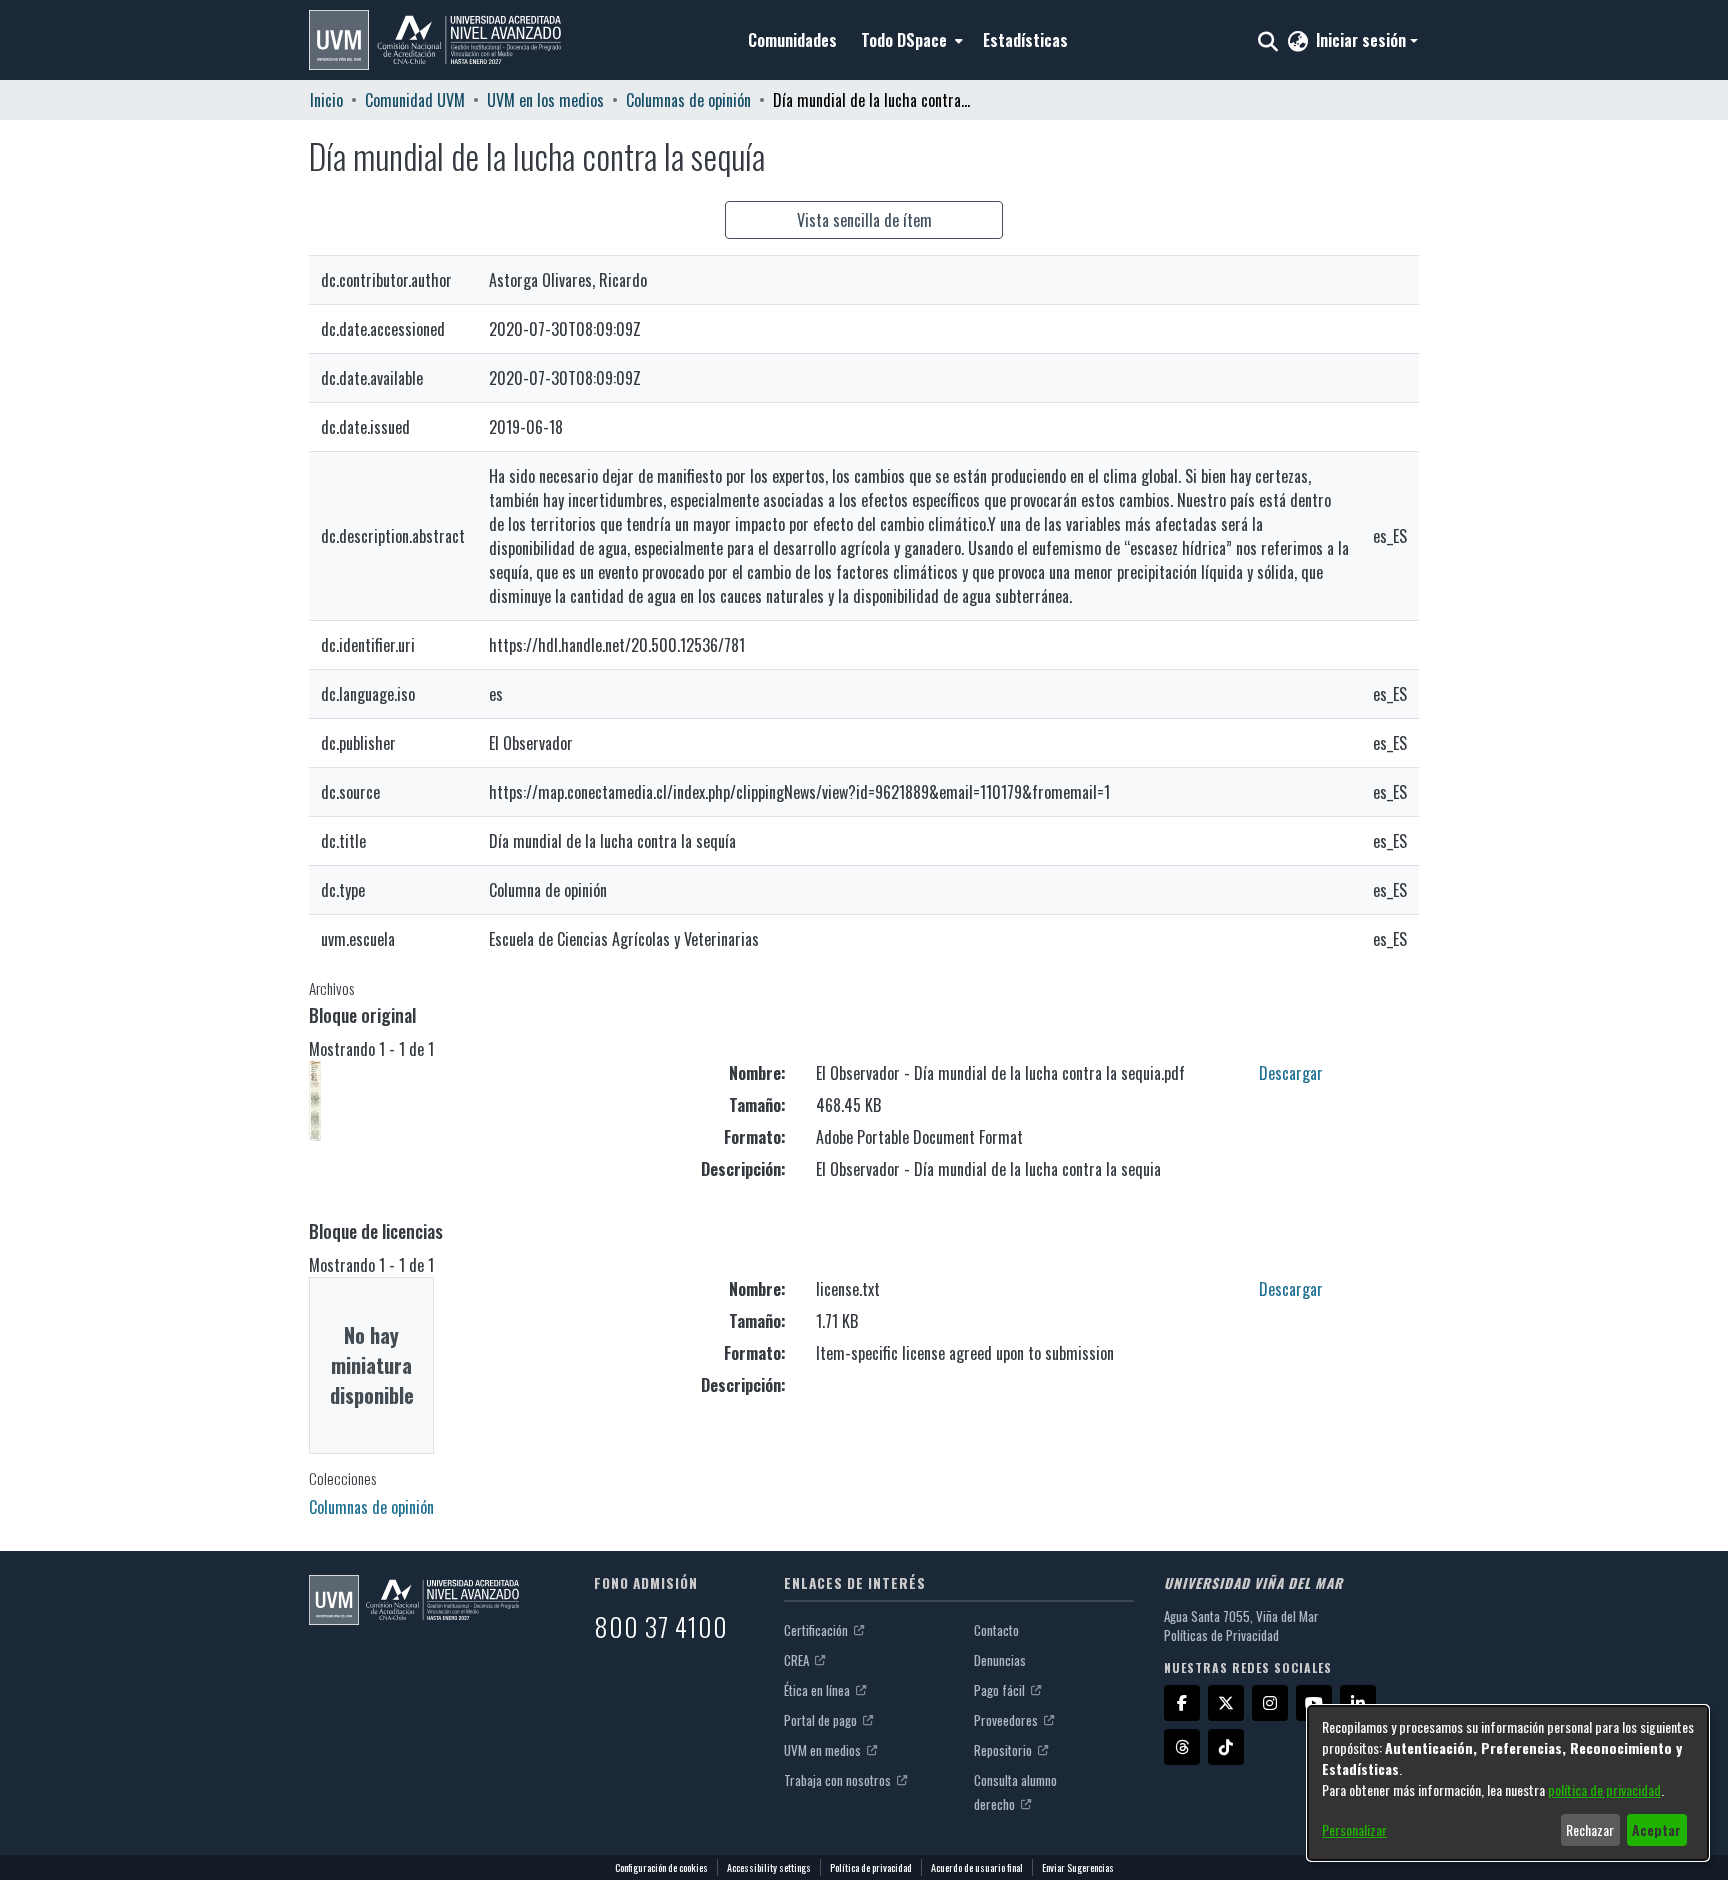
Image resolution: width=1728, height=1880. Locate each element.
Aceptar (1656, 1829)
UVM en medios (824, 1750)
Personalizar (1354, 1829)
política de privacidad (1604, 1789)
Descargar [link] (1291, 1073)
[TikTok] (1226, 1747)
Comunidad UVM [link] (415, 100)
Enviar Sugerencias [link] (1078, 1867)
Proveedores (1007, 1720)
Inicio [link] (326, 100)
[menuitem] (910, 40)
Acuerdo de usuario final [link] (977, 1867)
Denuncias (1000, 1660)
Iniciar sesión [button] (1363, 40)
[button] (435, 40)
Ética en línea (818, 1690)
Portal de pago (822, 1720)
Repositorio (1004, 1750)
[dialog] (1508, 1783)
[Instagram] (1270, 1703)
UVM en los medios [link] (545, 100)
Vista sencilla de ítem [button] (864, 220)
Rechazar (1590, 1829)
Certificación (817, 1630)
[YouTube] (1314, 1703)
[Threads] (1182, 1747)
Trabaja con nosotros (839, 1780)
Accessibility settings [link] (769, 1867)
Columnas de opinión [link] (688, 100)
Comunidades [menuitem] (792, 40)
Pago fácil (1001, 1690)
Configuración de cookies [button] (661, 1867)
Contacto (996, 1630)
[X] (1226, 1703)
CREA (798, 1660)
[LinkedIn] (1358, 1703)
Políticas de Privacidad (1221, 1635)
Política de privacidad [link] (871, 1867)
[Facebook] (1182, 1703)
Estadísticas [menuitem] (1025, 40)
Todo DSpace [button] (904, 40)
